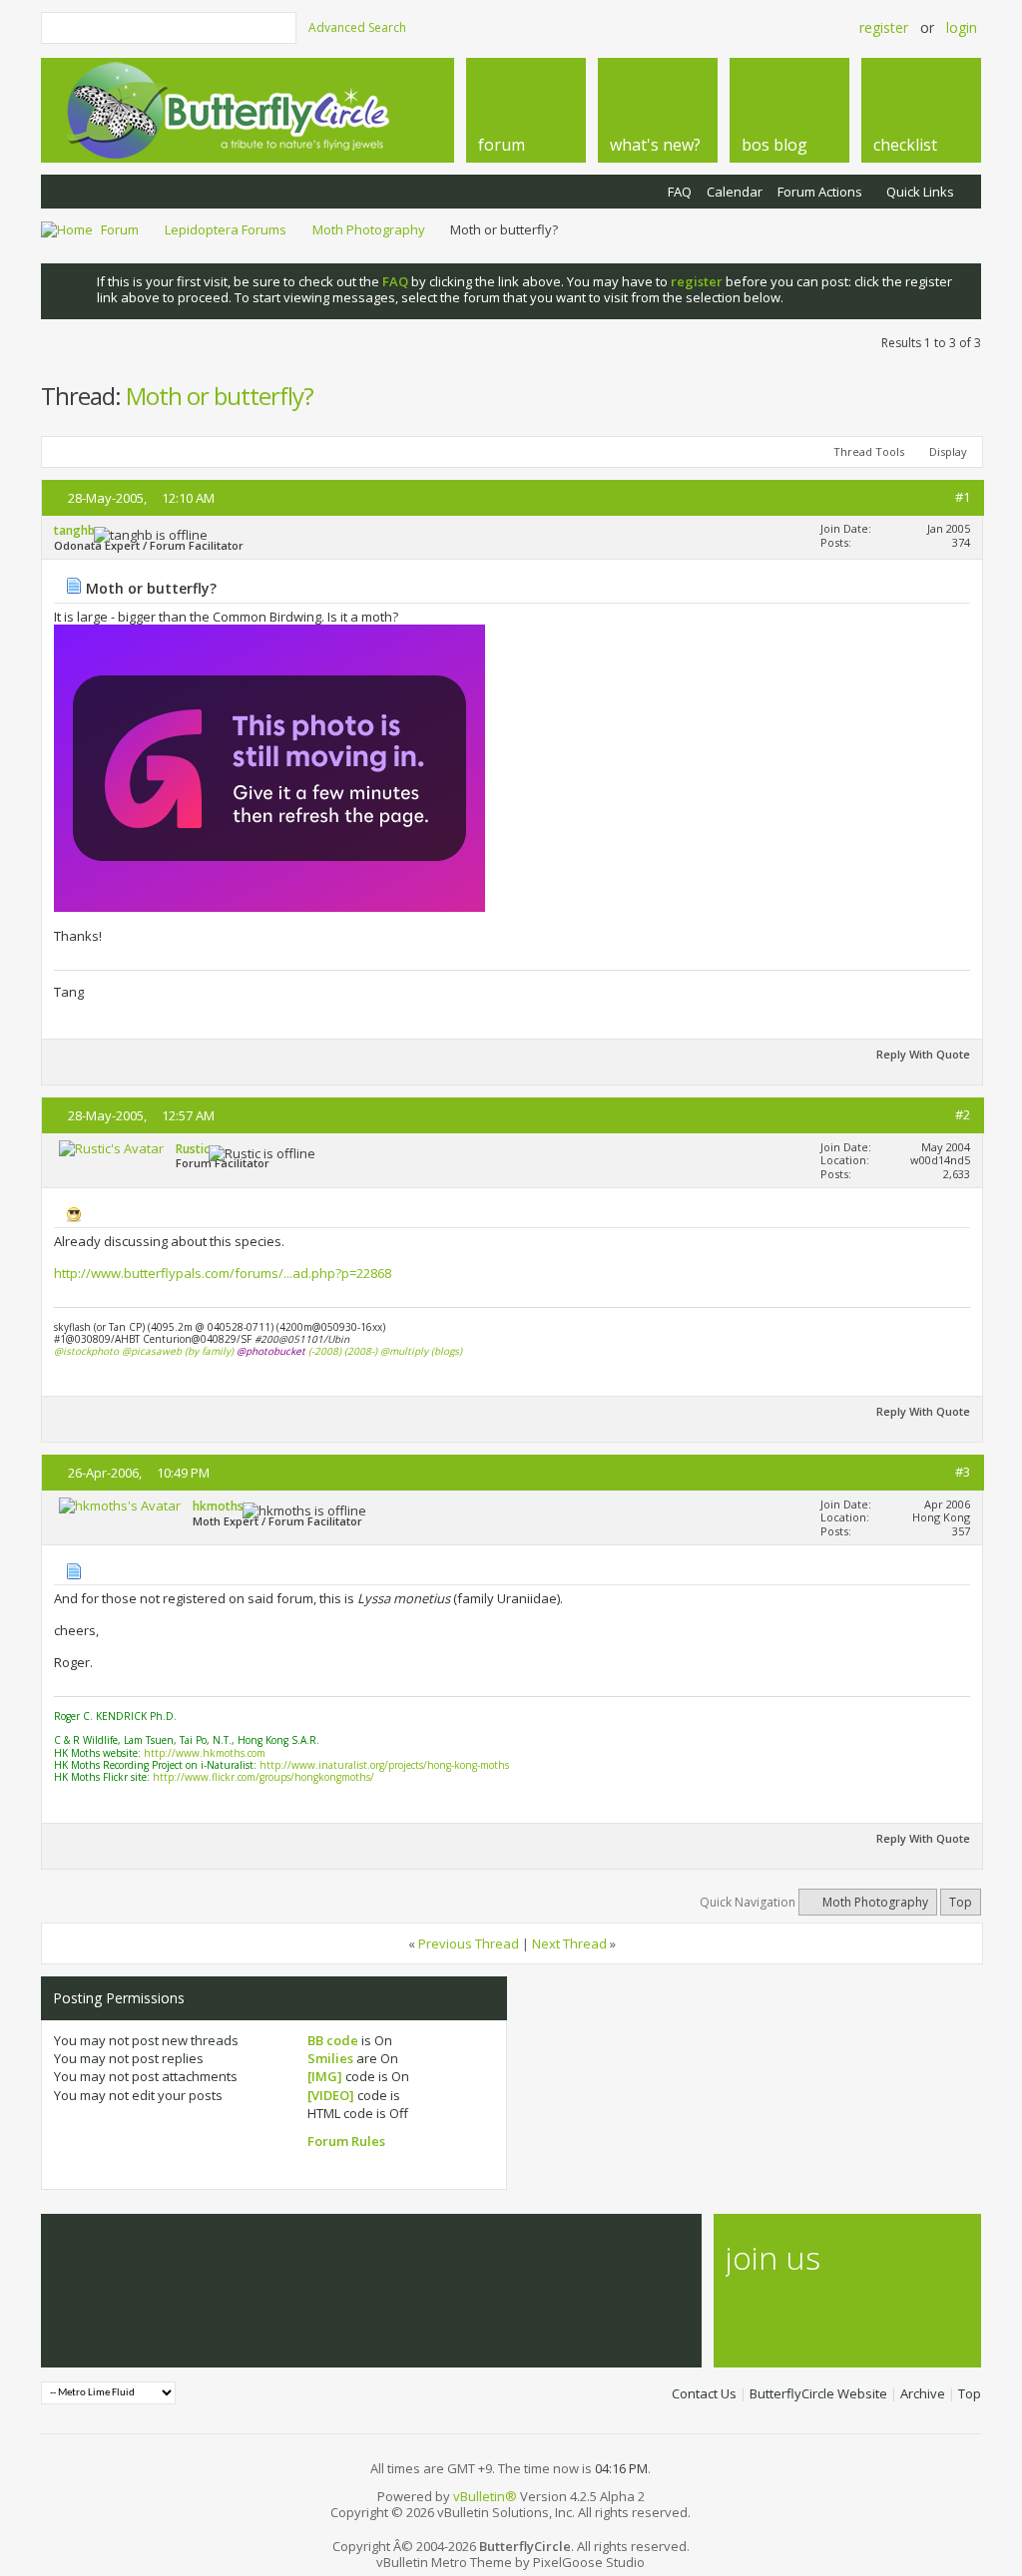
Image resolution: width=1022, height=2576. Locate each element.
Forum (120, 229)
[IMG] (325, 2076)
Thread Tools (869, 451)
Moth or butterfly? (220, 396)
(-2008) (325, 1351)
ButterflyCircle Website (818, 2393)
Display (948, 451)
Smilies (330, 2058)
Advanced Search (357, 27)
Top (961, 1902)
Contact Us (704, 2393)
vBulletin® (485, 2496)
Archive (923, 2393)
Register (884, 27)
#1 (963, 497)
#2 (963, 1114)
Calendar (735, 192)
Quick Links (920, 192)
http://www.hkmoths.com (205, 1753)
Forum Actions (820, 192)
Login (962, 27)
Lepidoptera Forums (226, 229)
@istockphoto (86, 1351)
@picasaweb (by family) (178, 1351)
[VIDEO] (331, 2095)
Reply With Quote (923, 1054)
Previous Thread (469, 1943)
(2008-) (361, 1351)
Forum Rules (346, 2141)
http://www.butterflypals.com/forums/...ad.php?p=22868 (223, 1273)
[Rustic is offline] (111, 1148)
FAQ (680, 192)
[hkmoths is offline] (120, 1505)
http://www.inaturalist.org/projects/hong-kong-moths (384, 1765)
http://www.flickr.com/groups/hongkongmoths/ (263, 1777)
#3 (963, 1472)
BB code (333, 2040)
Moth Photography (369, 229)
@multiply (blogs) (421, 1351)
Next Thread (569, 1943)
